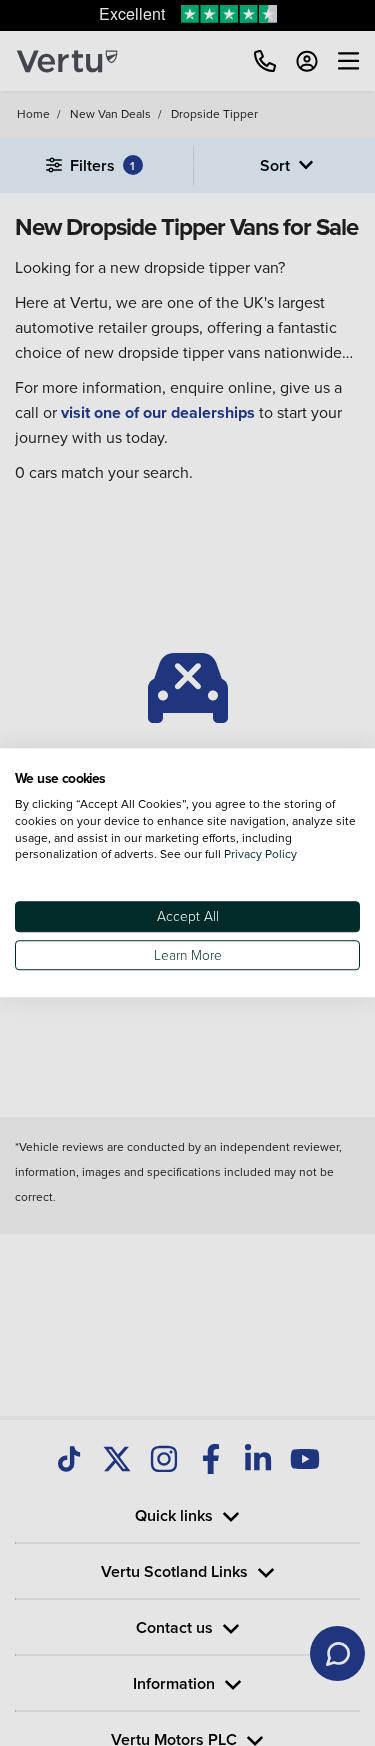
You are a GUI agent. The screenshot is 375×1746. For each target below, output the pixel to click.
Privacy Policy (260, 854)
